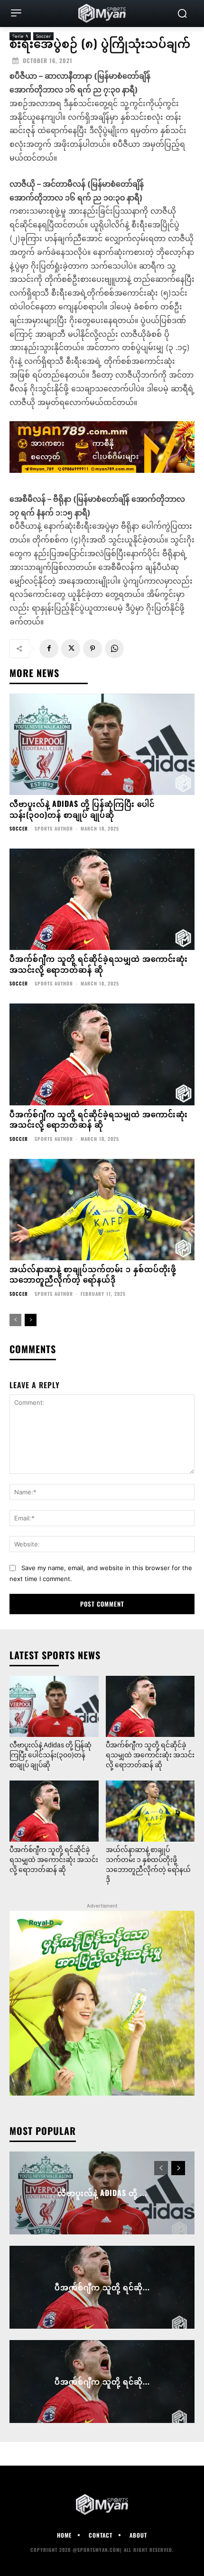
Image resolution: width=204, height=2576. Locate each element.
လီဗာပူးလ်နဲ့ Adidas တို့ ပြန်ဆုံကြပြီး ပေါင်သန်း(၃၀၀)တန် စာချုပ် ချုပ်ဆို (82, 809)
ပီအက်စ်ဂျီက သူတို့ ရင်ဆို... (102, 2287)
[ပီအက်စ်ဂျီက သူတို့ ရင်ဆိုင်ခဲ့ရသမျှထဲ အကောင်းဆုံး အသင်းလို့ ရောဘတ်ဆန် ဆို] (102, 899)
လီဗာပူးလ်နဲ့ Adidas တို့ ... (102, 2193)
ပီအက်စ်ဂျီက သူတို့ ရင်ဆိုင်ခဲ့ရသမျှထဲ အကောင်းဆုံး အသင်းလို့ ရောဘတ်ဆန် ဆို (99, 964)
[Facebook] (49, 649)
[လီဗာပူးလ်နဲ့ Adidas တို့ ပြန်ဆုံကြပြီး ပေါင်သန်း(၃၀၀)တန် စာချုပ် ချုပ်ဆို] (102, 745)
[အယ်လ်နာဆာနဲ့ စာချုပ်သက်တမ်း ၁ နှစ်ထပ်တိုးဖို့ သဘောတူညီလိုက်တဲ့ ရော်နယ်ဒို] (102, 1210)
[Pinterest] (93, 649)
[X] (71, 649)
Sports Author (54, 828)
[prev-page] (15, 1320)
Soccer (19, 829)
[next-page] (31, 1320)
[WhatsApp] (114, 649)
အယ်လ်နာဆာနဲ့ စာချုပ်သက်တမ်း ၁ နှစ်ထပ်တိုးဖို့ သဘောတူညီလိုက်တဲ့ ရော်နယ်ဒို (93, 1274)
